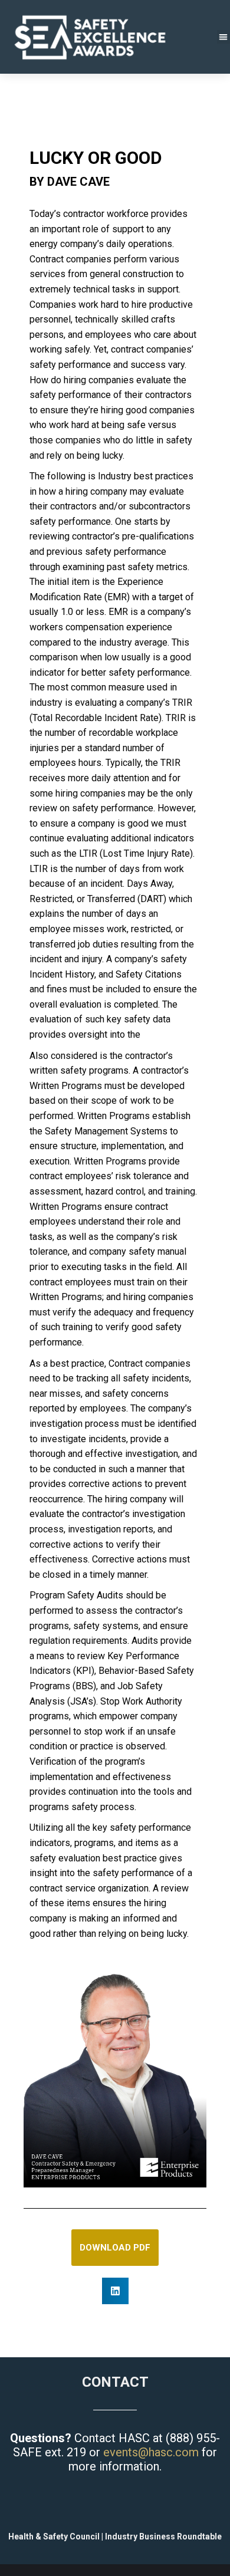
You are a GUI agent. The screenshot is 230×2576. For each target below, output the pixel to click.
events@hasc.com (151, 2452)
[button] (115, 2291)
